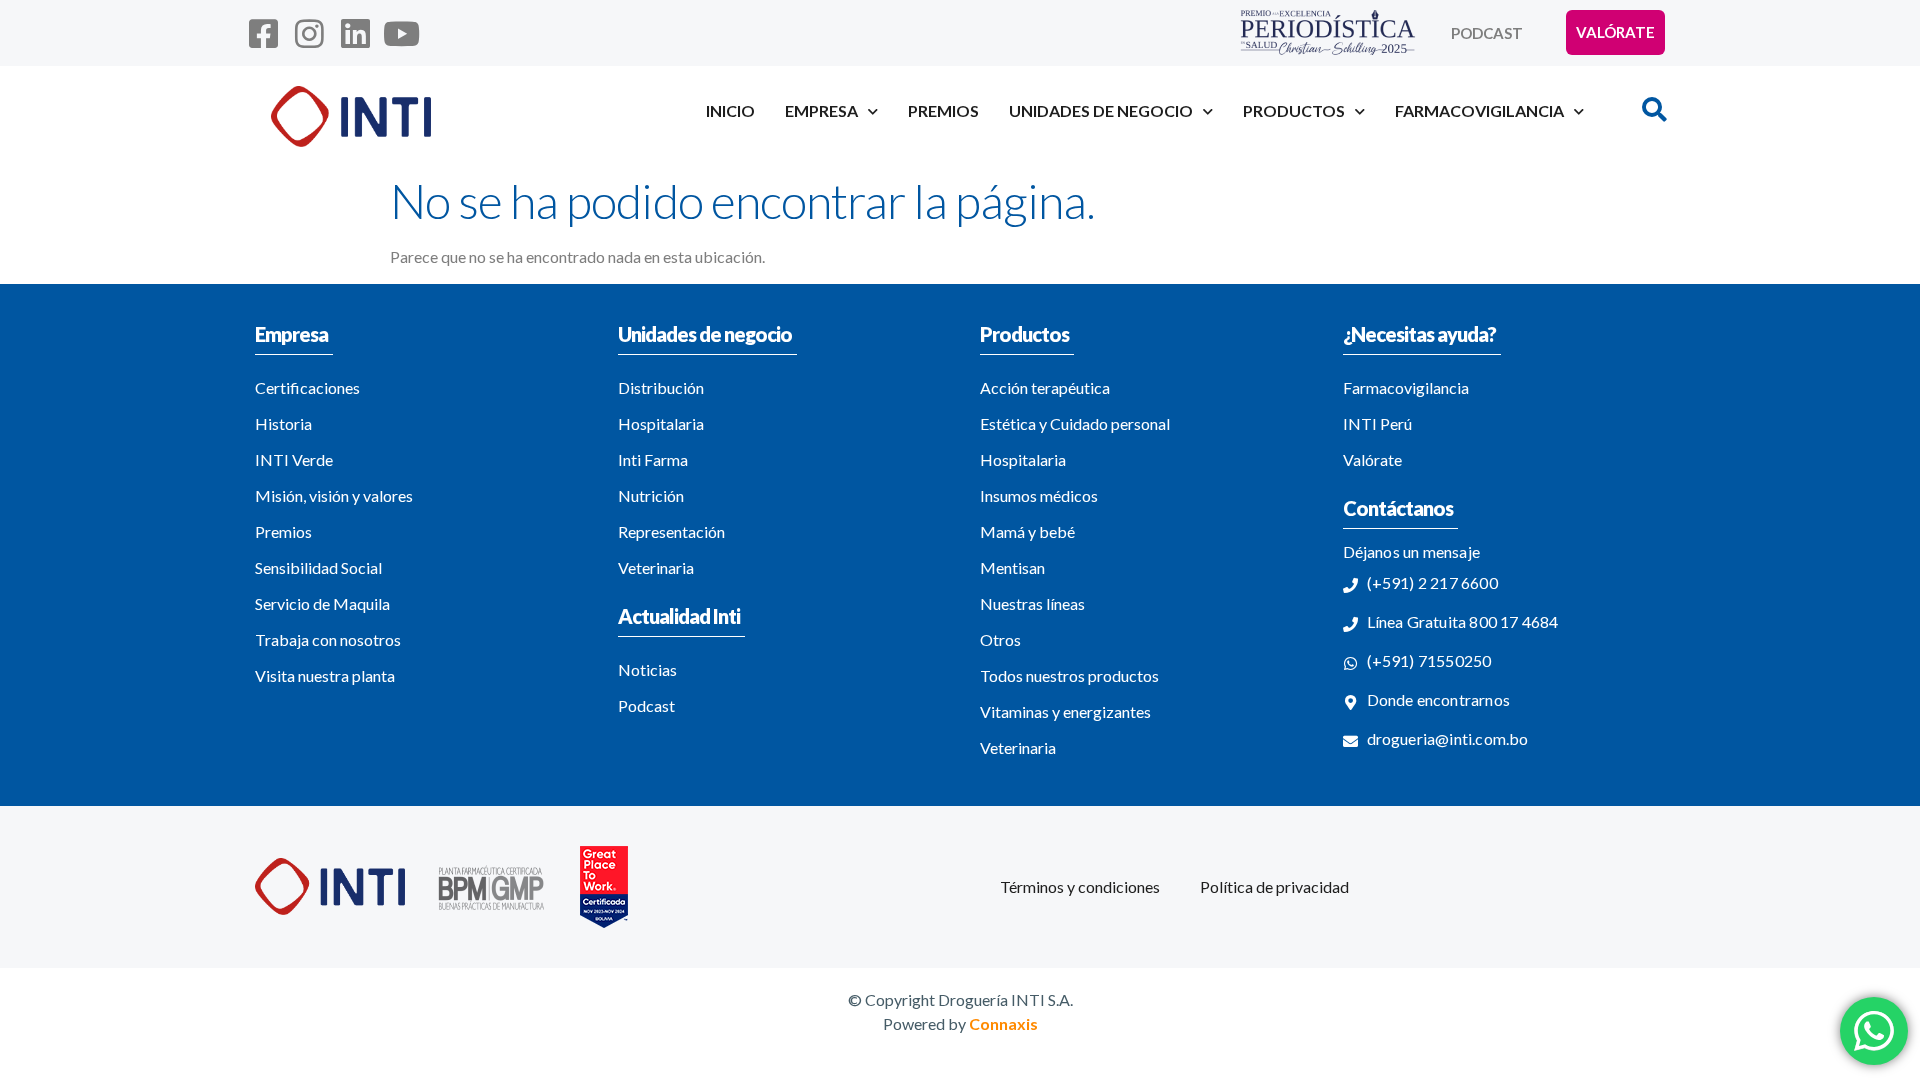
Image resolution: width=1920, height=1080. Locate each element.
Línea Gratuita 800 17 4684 (1463, 621)
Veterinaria (656, 567)
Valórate (1372, 459)
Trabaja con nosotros (328, 639)
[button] (1654, 109)
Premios (943, 110)
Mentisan (1012, 567)
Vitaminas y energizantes (1065, 711)
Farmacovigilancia (1406, 387)
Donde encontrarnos (1439, 699)
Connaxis (1003, 1023)
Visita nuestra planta (325, 675)
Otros (1000, 639)
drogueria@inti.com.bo (1448, 738)
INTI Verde (294, 459)
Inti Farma (653, 459)
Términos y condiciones (1080, 886)
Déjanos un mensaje (1412, 551)
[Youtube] (402, 33)
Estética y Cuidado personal (1075, 423)
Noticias (647, 669)
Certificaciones (307, 387)
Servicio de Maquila (322, 603)
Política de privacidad (1274, 886)
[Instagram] (309, 33)
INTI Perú (1377, 423)
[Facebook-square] (263, 33)
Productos (1024, 334)
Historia (283, 423)
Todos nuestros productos (1069, 675)
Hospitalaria (661, 423)
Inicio (730, 110)
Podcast (1487, 33)
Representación (671, 531)
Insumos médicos (1039, 495)
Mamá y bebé (1027, 531)
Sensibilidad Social (318, 567)
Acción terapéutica (1045, 387)
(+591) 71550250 (1429, 660)
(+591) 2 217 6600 (1432, 582)
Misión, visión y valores (334, 495)
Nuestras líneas (1032, 603)
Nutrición (651, 495)
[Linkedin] (355, 33)
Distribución (661, 387)
